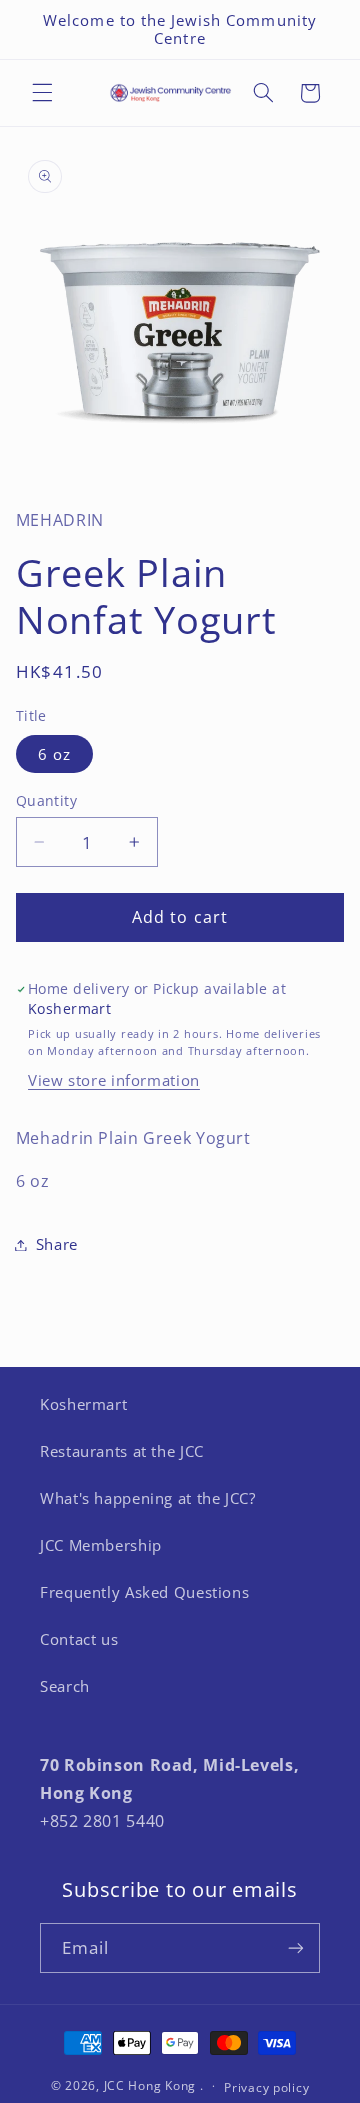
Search (65, 1686)
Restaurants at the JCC (122, 1451)
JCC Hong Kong (150, 2085)
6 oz (54, 754)
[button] (42, 93)
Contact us (79, 1639)
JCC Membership (101, 1545)
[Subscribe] (296, 1947)
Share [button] (57, 1244)
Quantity (46, 800)
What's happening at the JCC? (148, 1498)
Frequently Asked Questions (144, 1592)
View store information (114, 1080)
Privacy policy (266, 2087)
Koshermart (83, 1404)
